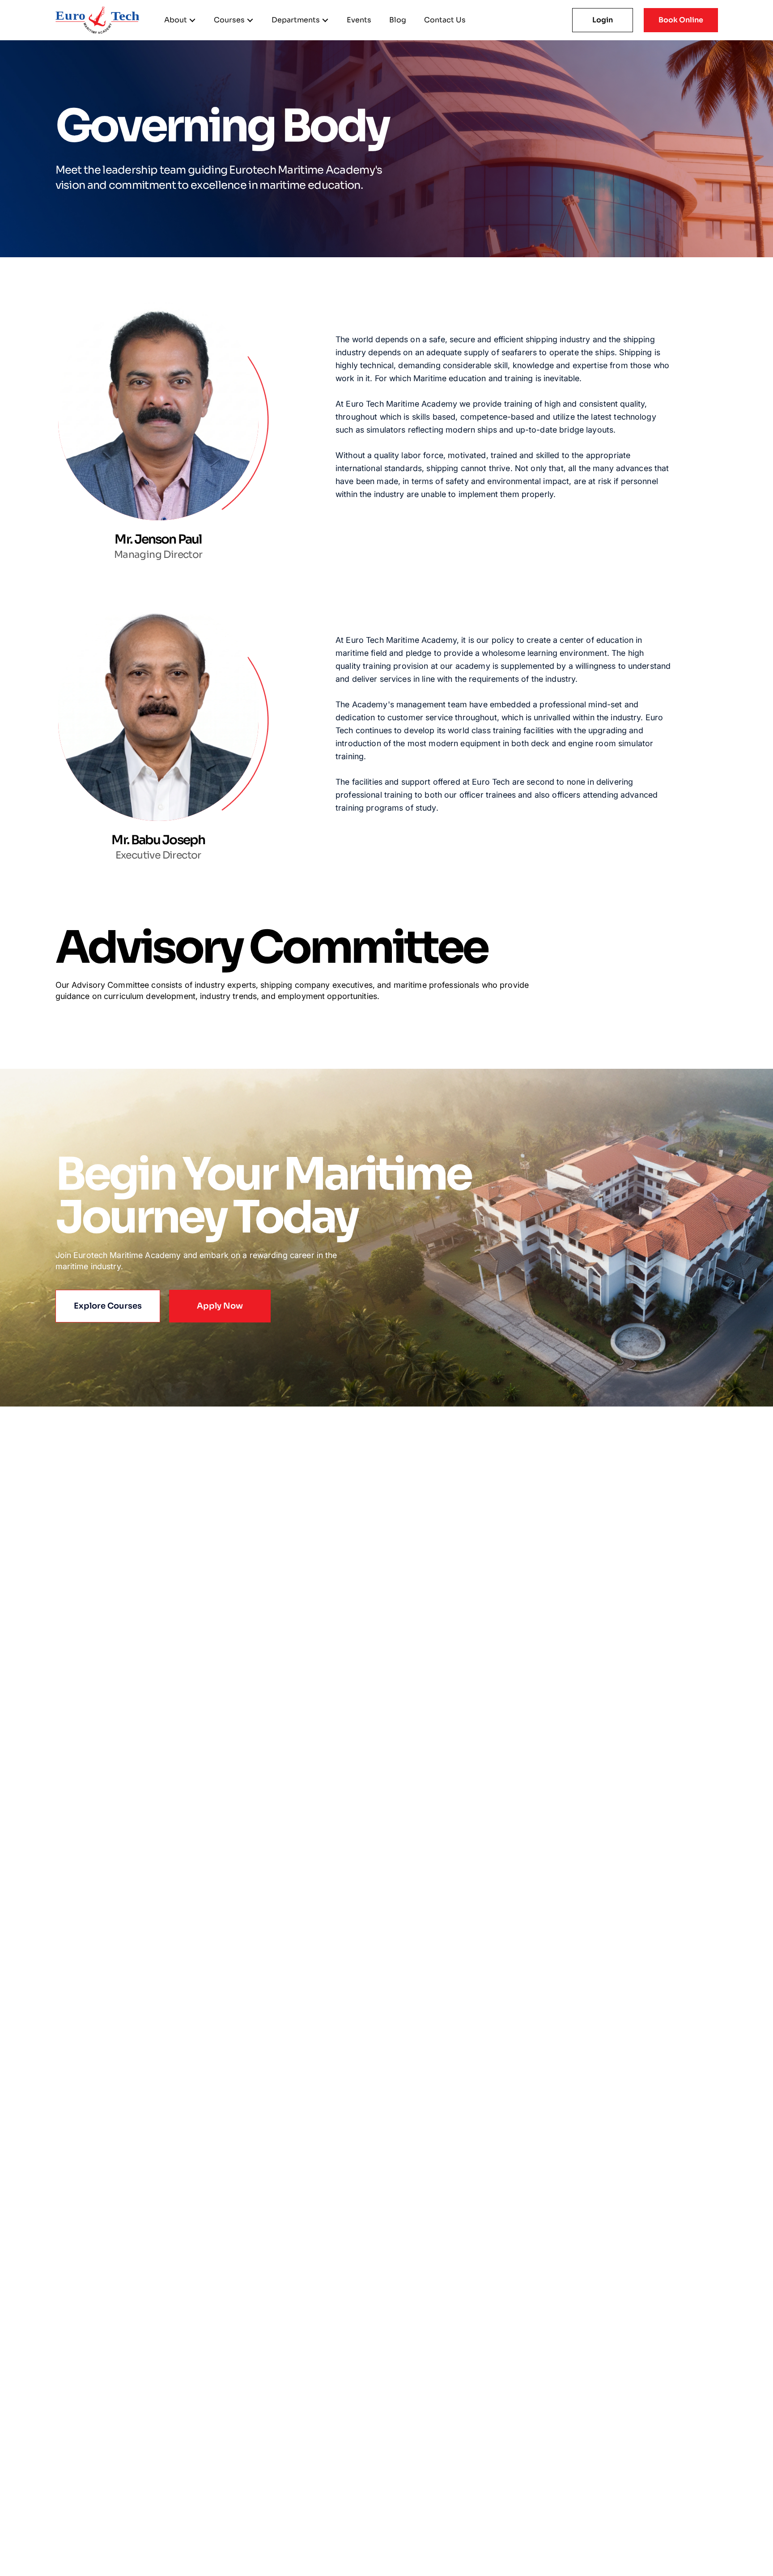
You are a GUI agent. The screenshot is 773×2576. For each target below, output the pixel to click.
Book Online (681, 20)
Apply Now (220, 1306)
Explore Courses (108, 1306)
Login (603, 20)
